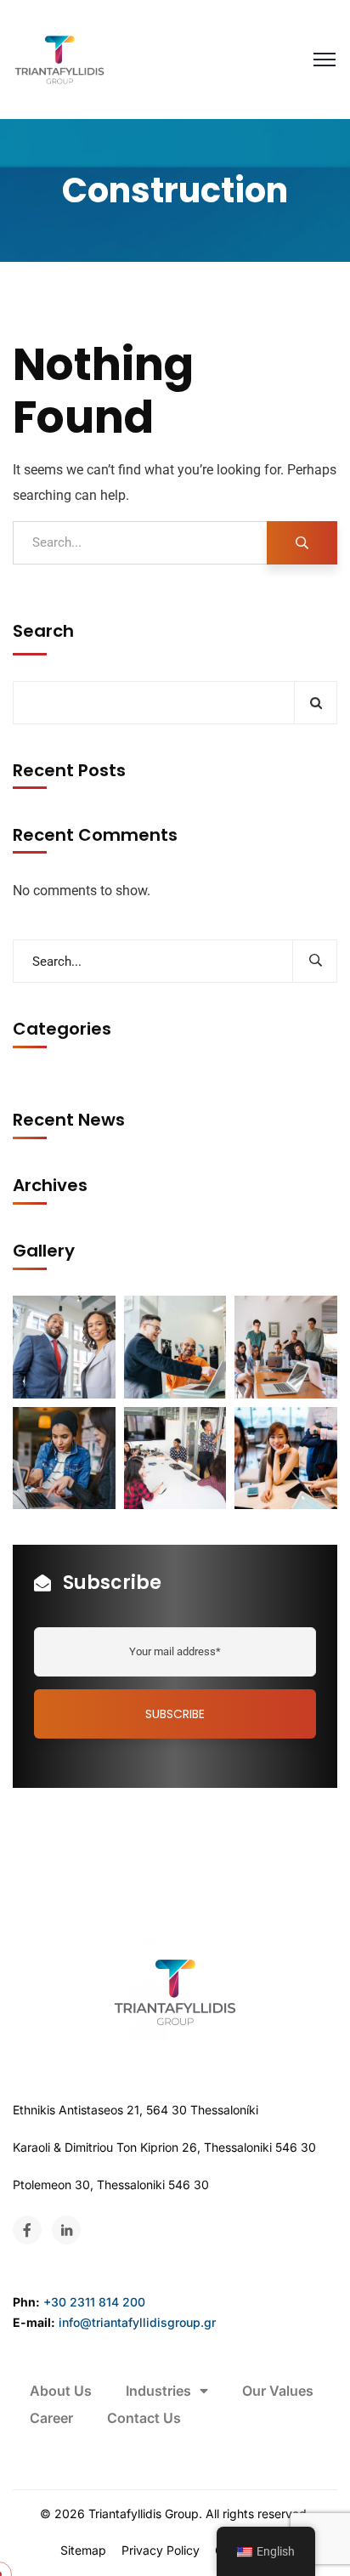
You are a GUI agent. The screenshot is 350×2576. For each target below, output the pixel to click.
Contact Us (144, 2418)
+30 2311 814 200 (94, 2302)
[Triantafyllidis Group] (59, 60)
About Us (61, 2391)
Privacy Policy (161, 2550)
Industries (158, 2391)
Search (43, 631)
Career (51, 2418)
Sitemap (83, 2550)
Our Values (278, 2391)
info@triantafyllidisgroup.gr (137, 2322)
